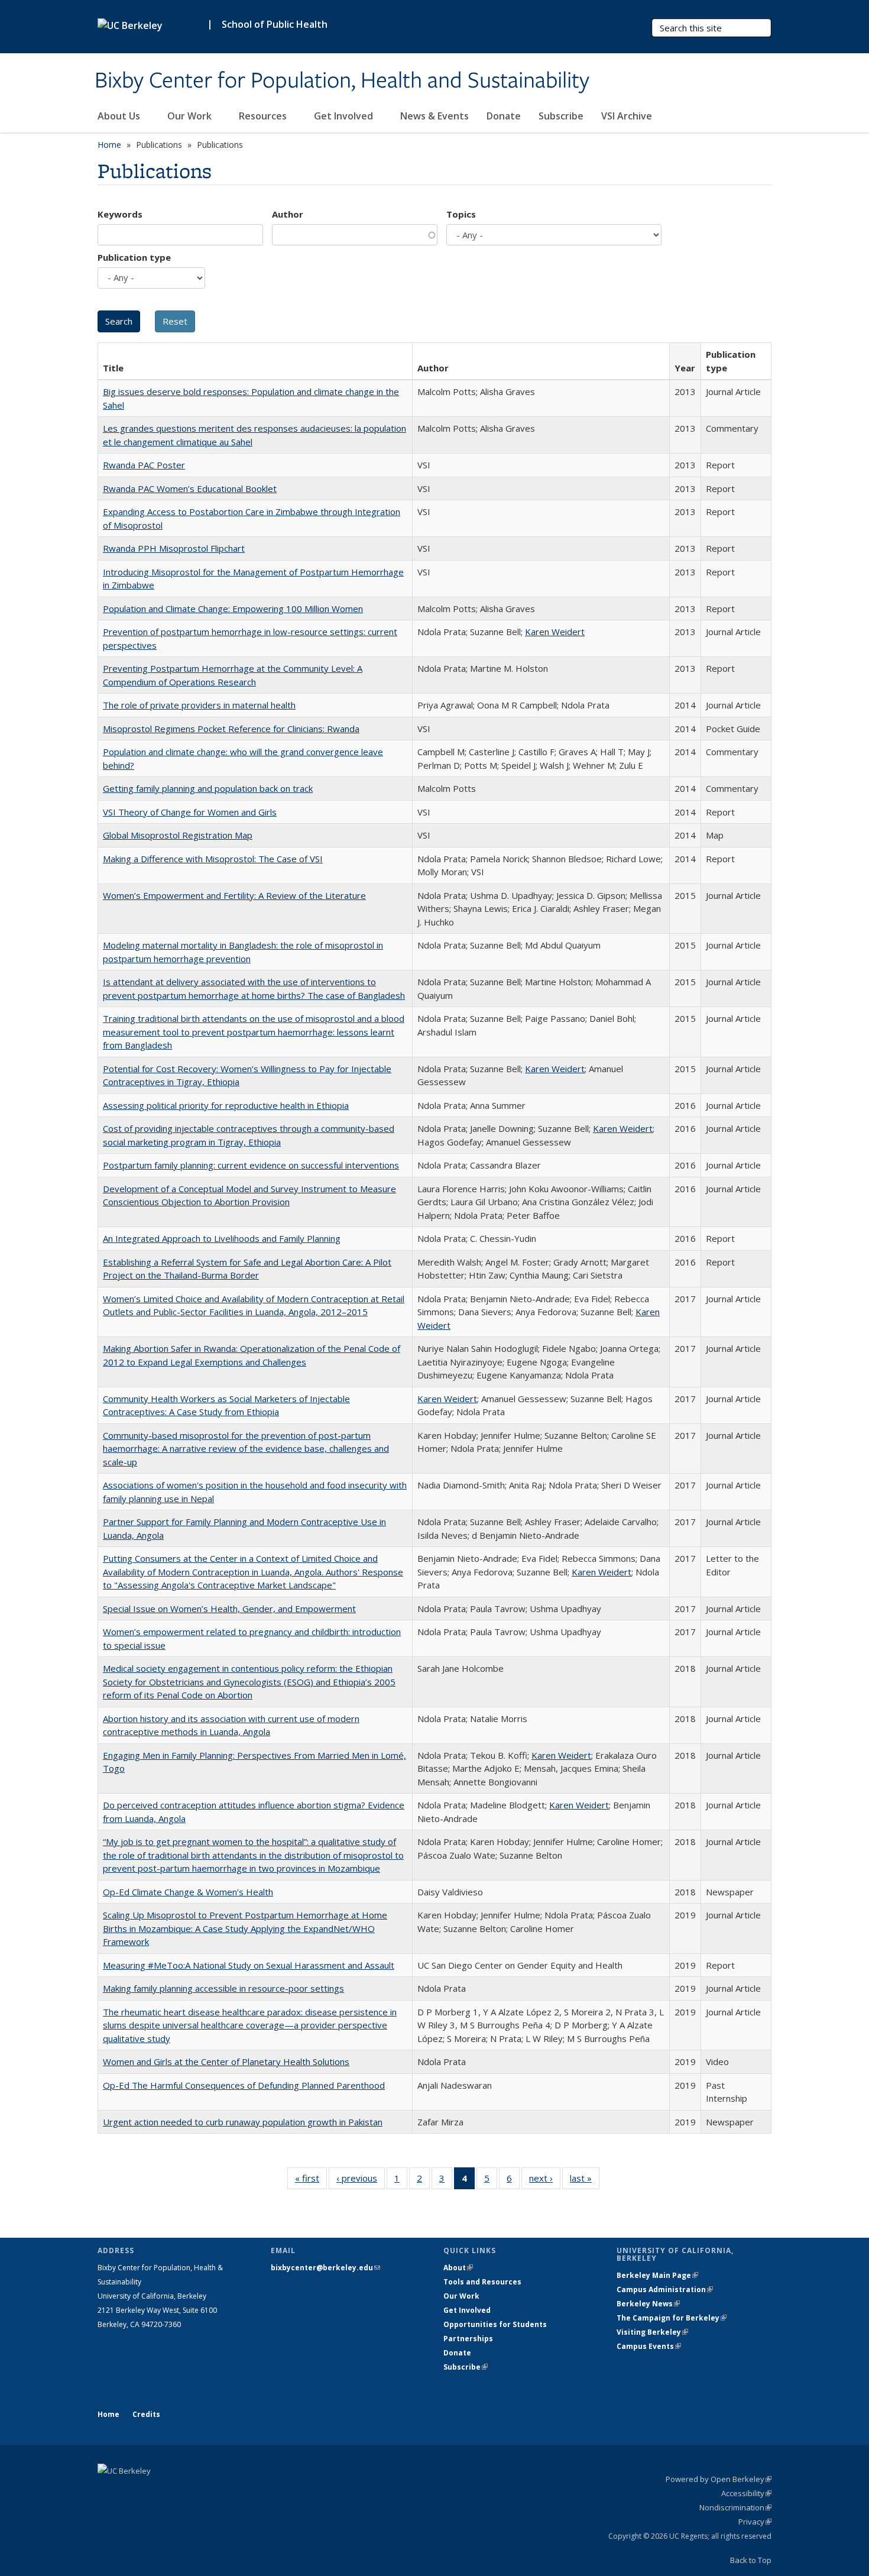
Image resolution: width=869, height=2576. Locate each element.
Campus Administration (665, 2289)
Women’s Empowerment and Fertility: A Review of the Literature (234, 895)
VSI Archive (627, 116)
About (458, 2268)
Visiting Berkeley (652, 2332)
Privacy (755, 2522)
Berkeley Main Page (657, 2275)
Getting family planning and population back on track (208, 788)
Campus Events (649, 2346)
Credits (146, 2414)
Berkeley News (648, 2304)
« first (311, 2181)
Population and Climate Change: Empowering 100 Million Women (233, 609)
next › (545, 2181)
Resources (264, 116)
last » (585, 2181)
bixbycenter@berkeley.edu (325, 2268)
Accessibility (746, 2493)
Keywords (120, 214)
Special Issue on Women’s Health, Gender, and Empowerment (229, 1609)
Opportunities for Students (495, 2324)
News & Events (434, 116)
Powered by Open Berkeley (719, 2479)
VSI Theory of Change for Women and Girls (190, 812)
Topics (461, 214)
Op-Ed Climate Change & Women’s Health (188, 1892)
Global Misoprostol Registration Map (178, 835)
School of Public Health (275, 24)
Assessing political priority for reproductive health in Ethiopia (226, 1105)
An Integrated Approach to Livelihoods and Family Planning (222, 1238)
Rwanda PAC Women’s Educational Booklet (190, 488)
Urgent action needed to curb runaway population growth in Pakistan (243, 2122)
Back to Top (751, 2560)
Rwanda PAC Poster (144, 465)
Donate (504, 116)
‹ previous (361, 2181)
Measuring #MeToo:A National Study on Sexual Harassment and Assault (249, 1965)
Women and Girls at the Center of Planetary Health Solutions (226, 2062)
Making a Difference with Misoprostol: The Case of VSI (213, 859)
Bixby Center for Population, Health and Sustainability (342, 81)
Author (288, 214)
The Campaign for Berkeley (672, 2318)
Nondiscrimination (735, 2507)
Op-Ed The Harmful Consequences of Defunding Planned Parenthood (244, 2085)
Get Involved (345, 116)
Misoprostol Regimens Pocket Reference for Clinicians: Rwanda (231, 729)
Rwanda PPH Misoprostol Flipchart (174, 548)
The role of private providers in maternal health (199, 705)
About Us (120, 116)
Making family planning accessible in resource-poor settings (223, 1988)
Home (109, 145)
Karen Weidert (555, 632)
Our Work (191, 116)
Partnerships (468, 2339)
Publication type (134, 257)
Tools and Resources (482, 2282)
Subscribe (561, 116)
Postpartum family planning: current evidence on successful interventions (251, 1165)
